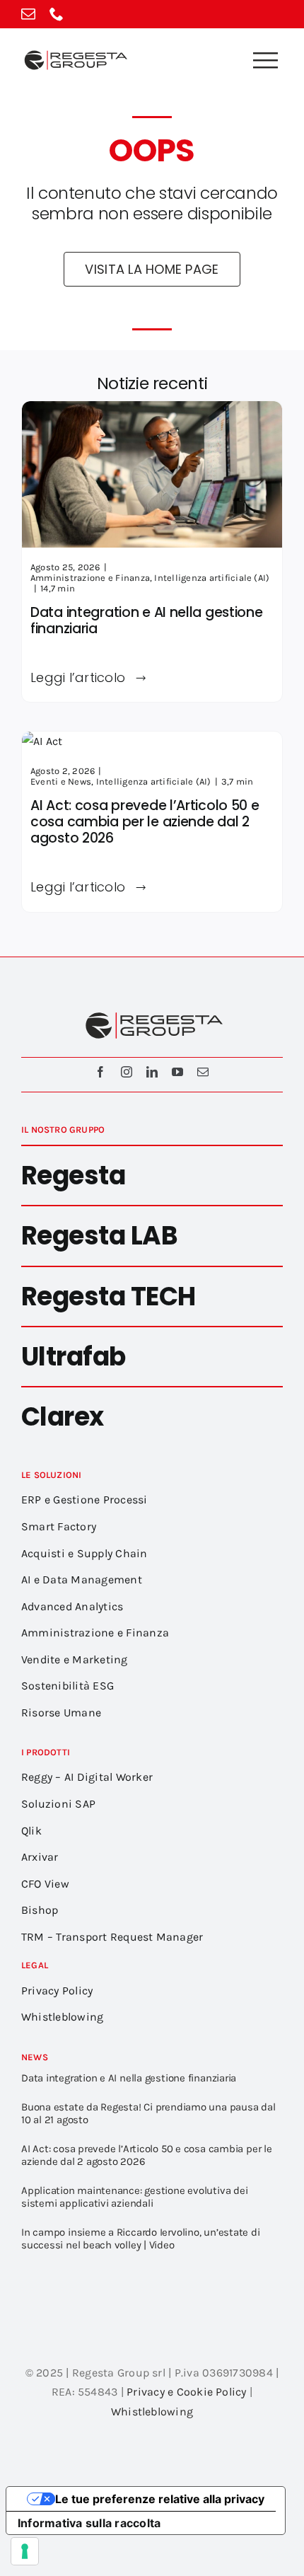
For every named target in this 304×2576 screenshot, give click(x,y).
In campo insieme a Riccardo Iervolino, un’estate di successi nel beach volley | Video (141, 2239)
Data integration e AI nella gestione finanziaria (147, 620)
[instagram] (127, 1072)
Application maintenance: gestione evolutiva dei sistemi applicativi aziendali (134, 2197)
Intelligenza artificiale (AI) (212, 578)
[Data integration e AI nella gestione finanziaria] (152, 411)
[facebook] (100, 1072)
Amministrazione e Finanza (90, 578)
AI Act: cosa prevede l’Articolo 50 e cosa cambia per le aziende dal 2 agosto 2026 (145, 822)
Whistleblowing (152, 2412)
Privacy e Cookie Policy (187, 2392)
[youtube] (177, 1072)
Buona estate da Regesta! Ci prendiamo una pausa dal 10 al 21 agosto (148, 2113)
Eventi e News (61, 781)
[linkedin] (152, 1072)
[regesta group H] (74, 53)
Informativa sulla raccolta (89, 2523)
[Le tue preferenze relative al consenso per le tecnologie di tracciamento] (25, 2551)
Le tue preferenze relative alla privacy (160, 2499)
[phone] (57, 14)
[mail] (28, 14)
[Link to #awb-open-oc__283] (265, 60)
